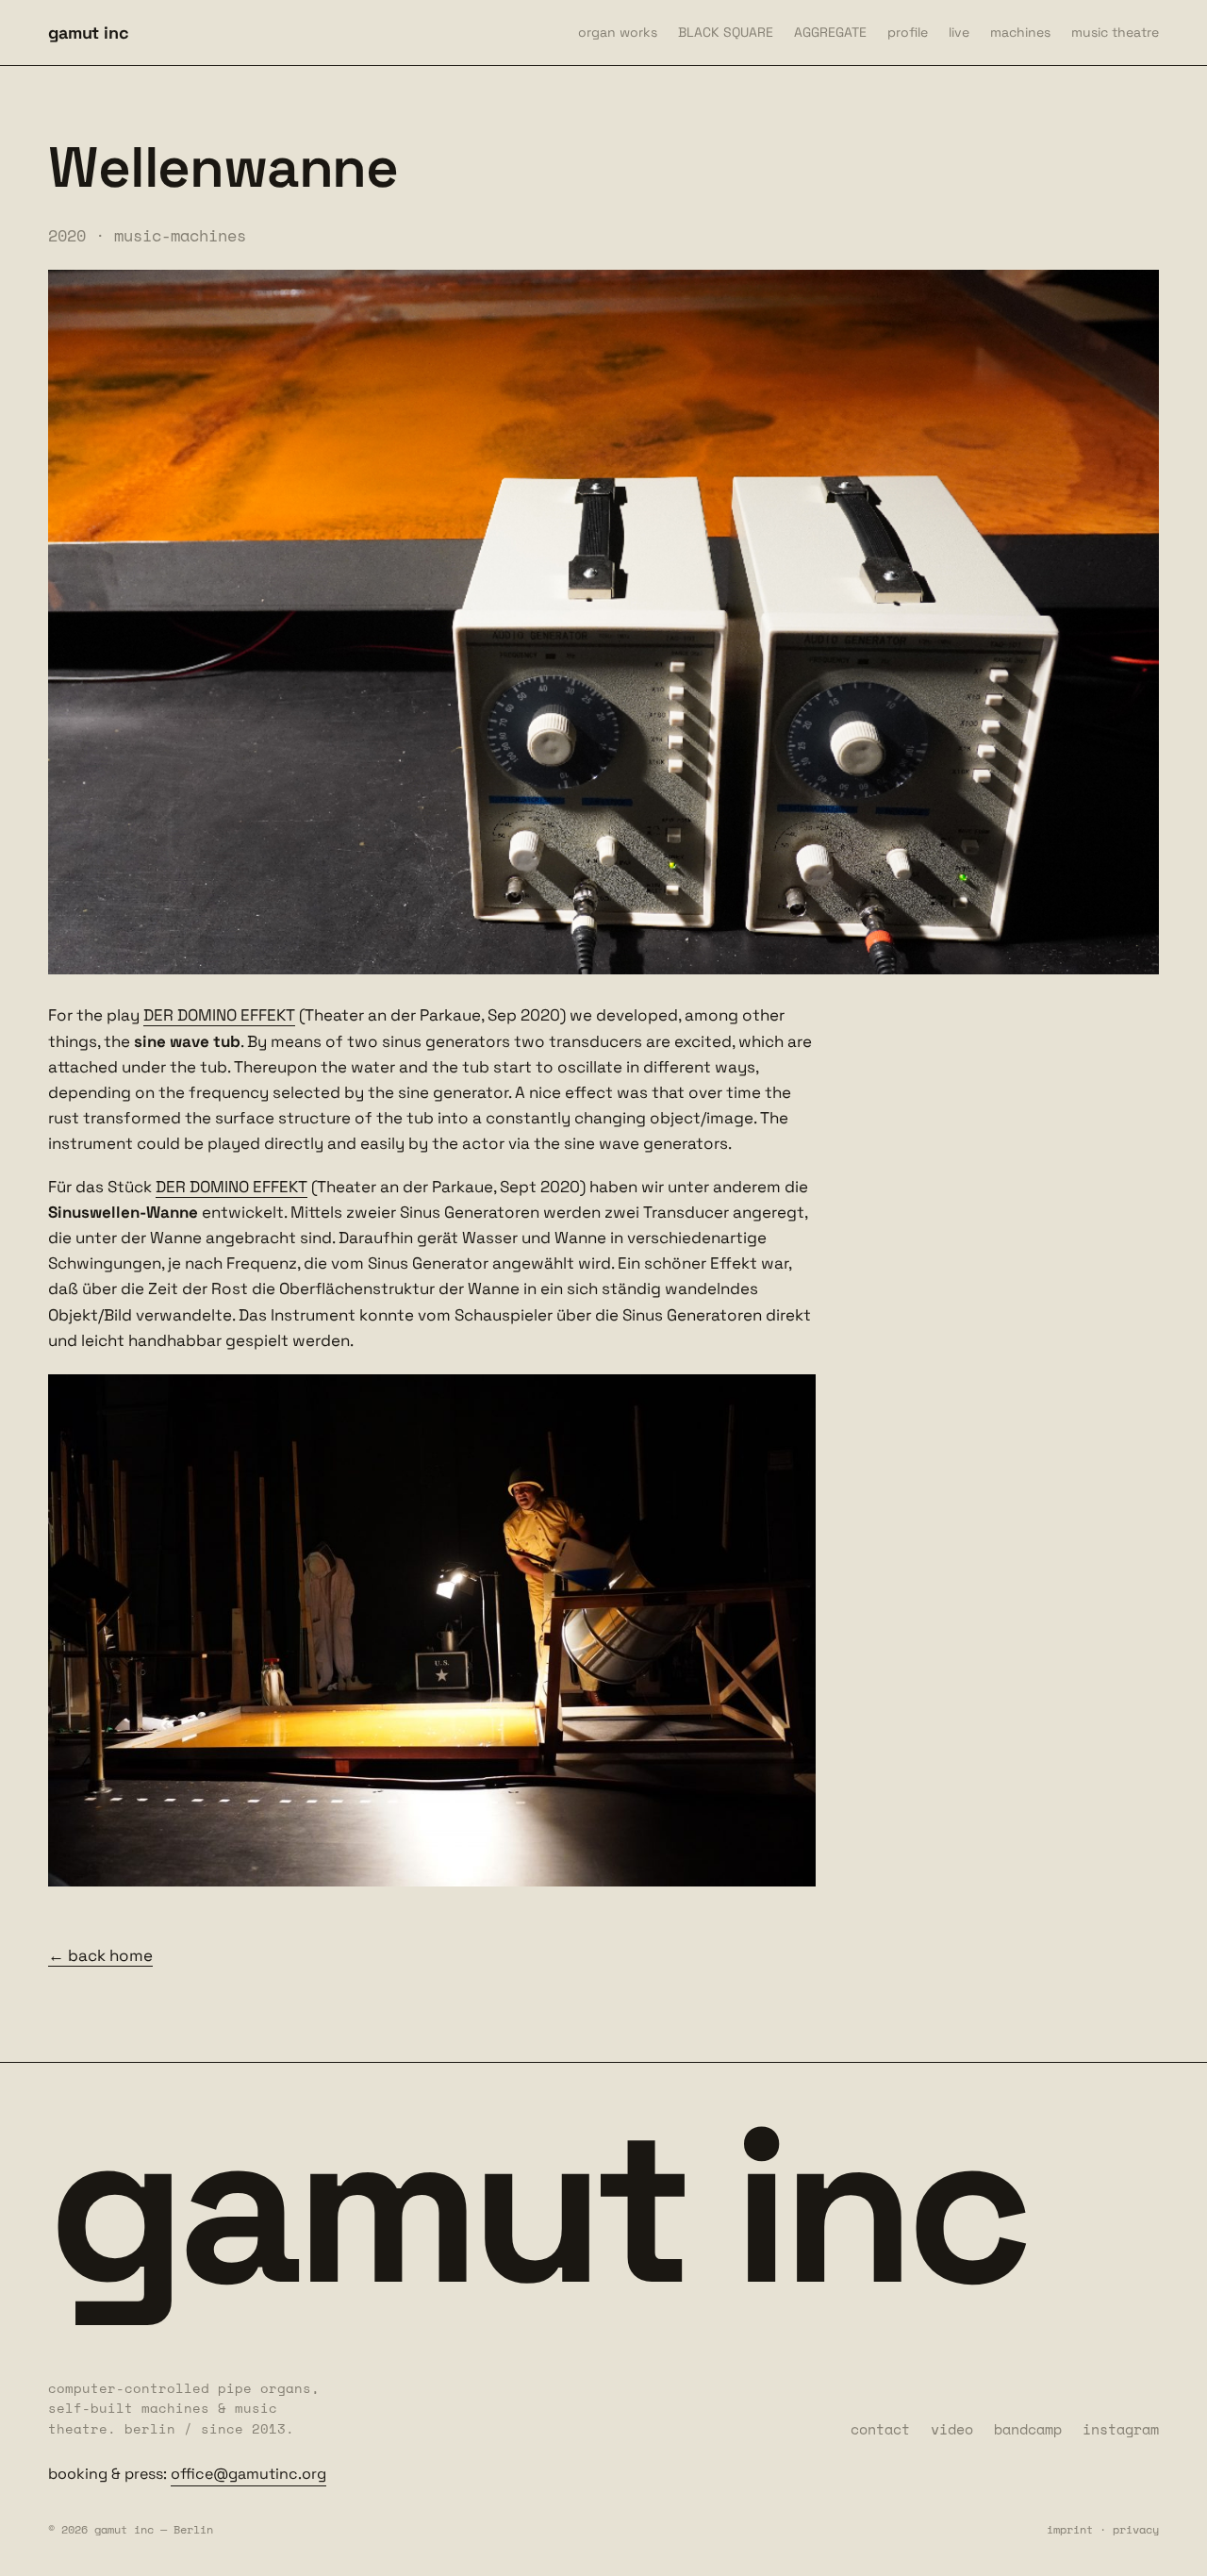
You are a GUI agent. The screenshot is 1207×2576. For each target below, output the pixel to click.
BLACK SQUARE (726, 32)
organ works (618, 32)
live (959, 32)
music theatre (1115, 32)
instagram (1121, 2429)
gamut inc (88, 33)
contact (880, 2429)
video (952, 2429)
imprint (1070, 2529)
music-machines (180, 235)
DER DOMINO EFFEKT (219, 1015)
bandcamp (1028, 2429)
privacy (1136, 2529)
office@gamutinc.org (248, 2474)
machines (1020, 32)
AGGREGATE (830, 32)
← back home (100, 1955)
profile (908, 32)
